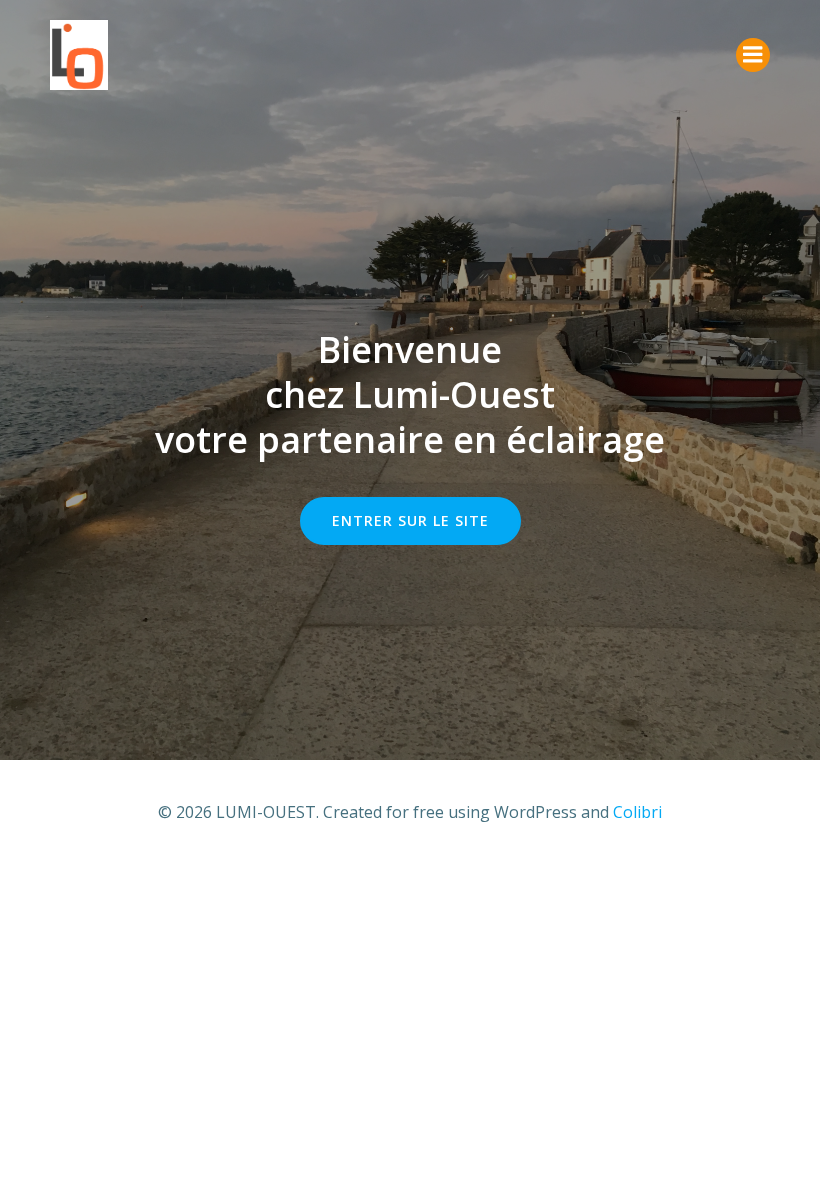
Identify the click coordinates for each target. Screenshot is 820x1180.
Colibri (637, 812)
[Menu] (753, 55)
